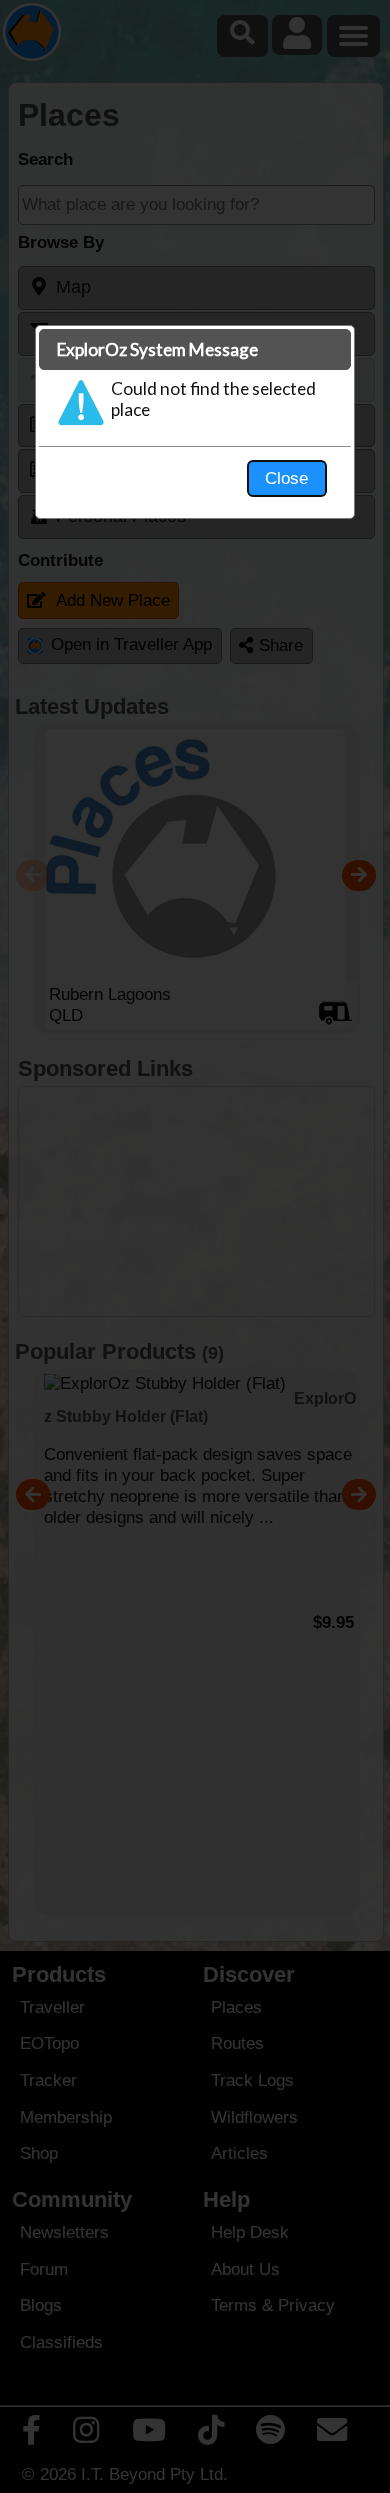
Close (286, 478)
